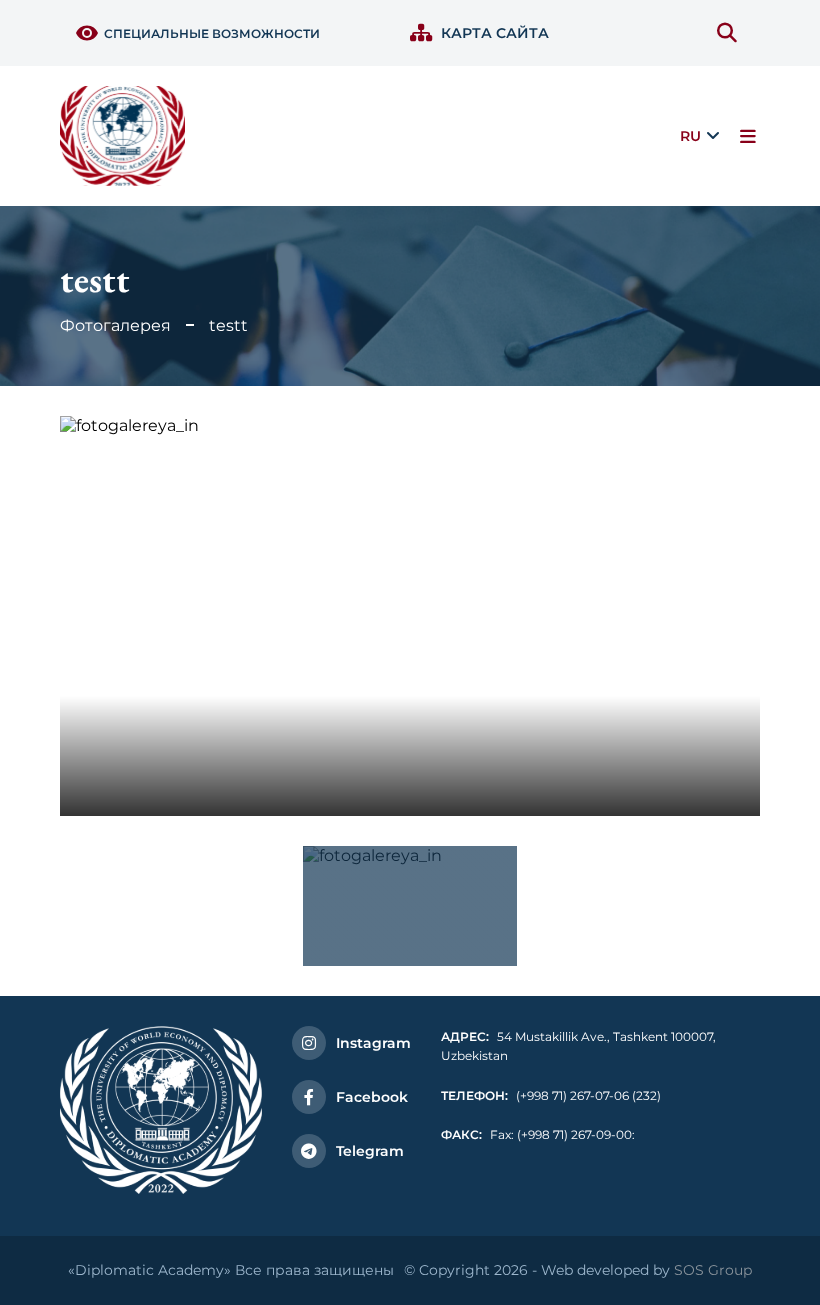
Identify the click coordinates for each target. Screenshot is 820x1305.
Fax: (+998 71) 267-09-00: (538, 1134)
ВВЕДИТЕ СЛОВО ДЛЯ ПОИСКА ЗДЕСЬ (731, 33)
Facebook (372, 1097)
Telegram (370, 1151)
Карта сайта (495, 33)
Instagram (373, 1043)
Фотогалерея (115, 325)
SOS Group (713, 1270)
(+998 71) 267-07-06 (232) (551, 1095)
